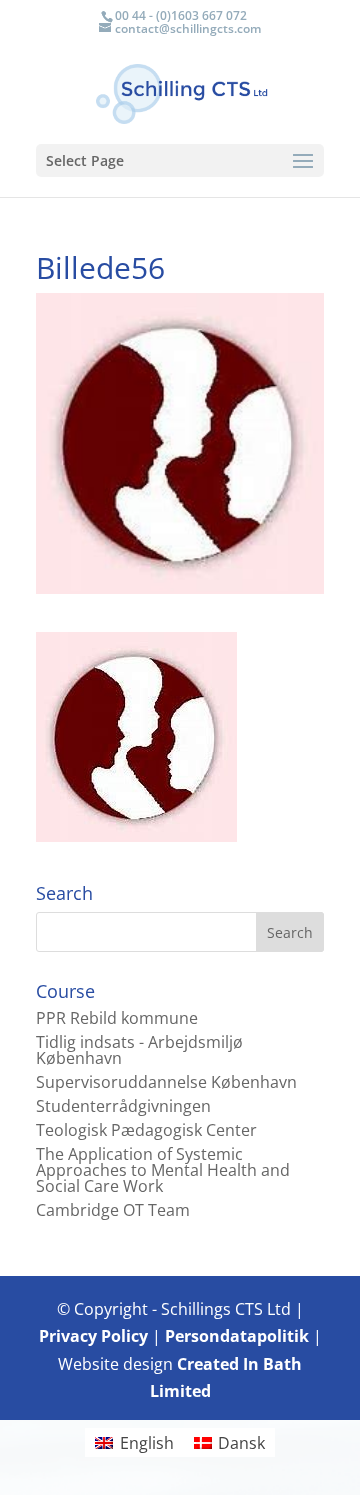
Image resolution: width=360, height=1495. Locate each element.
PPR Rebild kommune (117, 1018)
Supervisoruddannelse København (166, 1082)
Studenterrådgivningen (123, 1106)
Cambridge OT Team (113, 1210)
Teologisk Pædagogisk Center (146, 1130)
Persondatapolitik (237, 1336)
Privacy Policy (93, 1336)
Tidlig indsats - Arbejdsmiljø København (139, 1050)
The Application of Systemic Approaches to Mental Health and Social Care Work (163, 1170)
